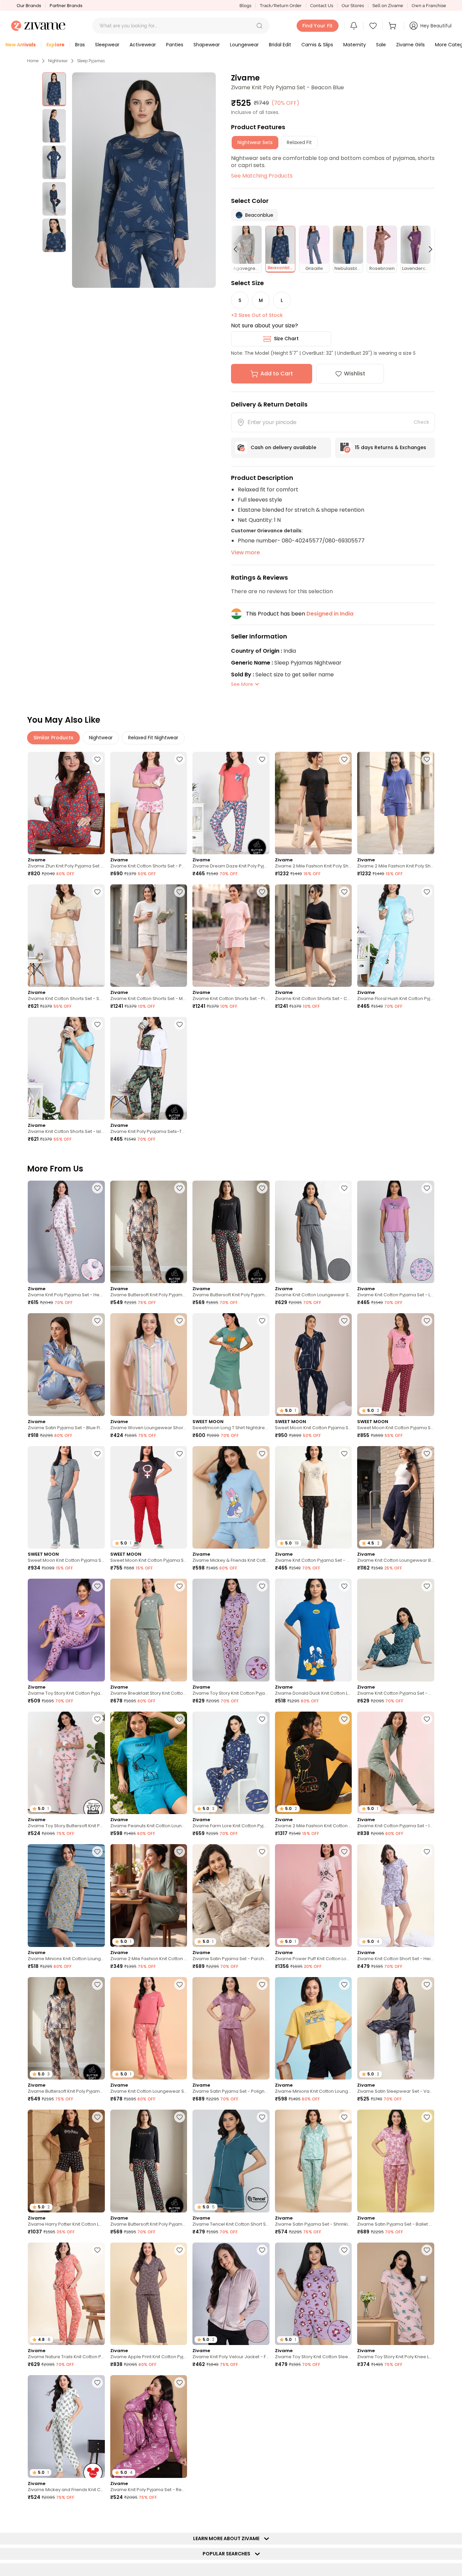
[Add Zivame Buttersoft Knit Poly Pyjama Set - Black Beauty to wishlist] (262, 1188)
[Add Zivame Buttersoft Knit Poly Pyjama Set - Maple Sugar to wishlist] (180, 1188)
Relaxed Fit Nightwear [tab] (153, 738)
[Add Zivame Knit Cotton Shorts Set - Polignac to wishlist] (180, 759)
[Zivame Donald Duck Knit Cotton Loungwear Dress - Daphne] (314, 1630)
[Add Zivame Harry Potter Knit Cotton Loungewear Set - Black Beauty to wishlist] (97, 2117)
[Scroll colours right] (428, 249)
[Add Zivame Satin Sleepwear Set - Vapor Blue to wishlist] (427, 1985)
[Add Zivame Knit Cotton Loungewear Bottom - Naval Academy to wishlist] (427, 1454)
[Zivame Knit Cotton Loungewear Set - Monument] (314, 1232)
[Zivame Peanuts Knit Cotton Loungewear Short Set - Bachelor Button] (149, 1763)
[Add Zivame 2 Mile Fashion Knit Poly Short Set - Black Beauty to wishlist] (344, 759)
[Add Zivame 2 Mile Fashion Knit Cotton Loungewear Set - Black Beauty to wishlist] (344, 1719)
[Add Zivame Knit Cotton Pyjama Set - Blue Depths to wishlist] (344, 2383)
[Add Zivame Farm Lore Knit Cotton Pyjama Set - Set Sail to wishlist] (262, 1719)
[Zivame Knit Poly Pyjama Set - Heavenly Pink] (66, 1232)
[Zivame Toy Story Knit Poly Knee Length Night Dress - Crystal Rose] (396, 2294)
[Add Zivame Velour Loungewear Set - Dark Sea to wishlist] (262, 2383)
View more (245, 552)
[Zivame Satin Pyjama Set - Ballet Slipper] (396, 2161)
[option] (54, 89)
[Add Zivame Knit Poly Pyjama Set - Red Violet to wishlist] (180, 2383)
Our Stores (353, 6)
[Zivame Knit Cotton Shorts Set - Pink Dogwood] (231, 936)
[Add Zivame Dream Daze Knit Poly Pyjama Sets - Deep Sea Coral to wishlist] (262, 759)
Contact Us (322, 6)
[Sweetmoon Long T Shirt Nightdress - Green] (231, 1364)
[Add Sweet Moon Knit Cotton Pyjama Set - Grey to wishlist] (97, 1454)
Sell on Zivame (388, 6)
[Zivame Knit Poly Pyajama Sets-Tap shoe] (149, 1068)
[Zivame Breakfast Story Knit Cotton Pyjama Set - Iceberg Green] (149, 1630)
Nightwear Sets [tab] (255, 142)
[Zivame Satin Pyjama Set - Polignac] (231, 2028)
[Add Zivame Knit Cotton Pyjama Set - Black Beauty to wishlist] (344, 1454)
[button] (259, 26)
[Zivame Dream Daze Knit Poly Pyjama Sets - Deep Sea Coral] (231, 803)
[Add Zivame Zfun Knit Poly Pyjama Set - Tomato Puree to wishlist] (97, 759)
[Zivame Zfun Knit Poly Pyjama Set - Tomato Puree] (66, 803)
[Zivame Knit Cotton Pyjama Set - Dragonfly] (396, 1630)
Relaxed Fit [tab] (299, 142)
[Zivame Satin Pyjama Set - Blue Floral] (66, 1364)
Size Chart (286, 339)
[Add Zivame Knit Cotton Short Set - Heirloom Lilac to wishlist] (427, 1852)
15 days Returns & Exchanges (390, 447)
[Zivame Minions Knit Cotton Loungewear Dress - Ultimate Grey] (66, 1895)
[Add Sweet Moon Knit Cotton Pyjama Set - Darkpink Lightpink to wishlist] (427, 1321)
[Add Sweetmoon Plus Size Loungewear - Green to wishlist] (262, 2515)
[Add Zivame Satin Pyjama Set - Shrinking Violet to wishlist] (344, 2117)
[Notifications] (354, 26)
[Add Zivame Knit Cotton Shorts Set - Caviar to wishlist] (344, 892)
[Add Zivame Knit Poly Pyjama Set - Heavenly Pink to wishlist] (97, 1188)
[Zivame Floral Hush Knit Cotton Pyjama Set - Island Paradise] (396, 936)
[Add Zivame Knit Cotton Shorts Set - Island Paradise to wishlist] (97, 1024)
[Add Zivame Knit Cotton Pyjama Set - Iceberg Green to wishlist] (427, 1719)
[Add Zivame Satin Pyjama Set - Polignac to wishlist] (262, 1985)
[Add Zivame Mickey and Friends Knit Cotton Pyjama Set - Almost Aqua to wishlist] (97, 2383)
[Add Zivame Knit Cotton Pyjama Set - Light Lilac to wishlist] (427, 1188)
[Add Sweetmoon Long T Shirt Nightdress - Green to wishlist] (262, 1321)
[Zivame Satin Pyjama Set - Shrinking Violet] (314, 2161)
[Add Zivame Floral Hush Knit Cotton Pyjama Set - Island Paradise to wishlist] (427, 892)
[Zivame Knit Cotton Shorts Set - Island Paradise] (66, 1068)
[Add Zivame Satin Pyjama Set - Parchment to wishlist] (262, 1852)
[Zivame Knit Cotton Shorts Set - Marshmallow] (149, 936)
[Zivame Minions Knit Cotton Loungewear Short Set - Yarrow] (314, 2028)
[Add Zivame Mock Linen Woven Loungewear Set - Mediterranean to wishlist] (97, 2515)
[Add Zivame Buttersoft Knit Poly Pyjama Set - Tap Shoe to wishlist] (344, 2515)
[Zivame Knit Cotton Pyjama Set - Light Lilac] (396, 1232)
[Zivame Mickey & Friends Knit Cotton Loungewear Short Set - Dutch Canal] (231, 1497)
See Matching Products (262, 176)
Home (33, 61)
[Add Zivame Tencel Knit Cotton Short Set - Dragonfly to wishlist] (262, 2117)
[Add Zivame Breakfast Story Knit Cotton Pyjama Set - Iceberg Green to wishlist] (180, 1586)
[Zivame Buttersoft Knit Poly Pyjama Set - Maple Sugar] (149, 1232)
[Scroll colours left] (238, 249)
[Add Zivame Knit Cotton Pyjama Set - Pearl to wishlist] (180, 2515)
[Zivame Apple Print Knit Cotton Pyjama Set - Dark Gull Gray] (149, 2294)
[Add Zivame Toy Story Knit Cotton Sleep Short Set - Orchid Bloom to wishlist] (344, 2250)
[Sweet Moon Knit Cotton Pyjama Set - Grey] (66, 1497)
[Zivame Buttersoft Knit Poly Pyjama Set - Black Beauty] (231, 1232)
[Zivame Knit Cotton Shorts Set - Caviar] (314, 936)
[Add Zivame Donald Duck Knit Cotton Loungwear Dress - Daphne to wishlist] (344, 1586)
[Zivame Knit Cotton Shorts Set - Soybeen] (66, 936)
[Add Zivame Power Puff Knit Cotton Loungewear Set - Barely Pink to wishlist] (344, 1852)
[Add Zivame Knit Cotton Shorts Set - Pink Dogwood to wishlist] (262, 892)
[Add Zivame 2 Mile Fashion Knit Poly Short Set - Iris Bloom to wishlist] (427, 759)
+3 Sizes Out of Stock (257, 315)
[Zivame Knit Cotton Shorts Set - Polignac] (149, 803)
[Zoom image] (144, 180)
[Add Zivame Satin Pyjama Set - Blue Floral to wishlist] (97, 1321)
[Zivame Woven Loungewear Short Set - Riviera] (149, 1364)
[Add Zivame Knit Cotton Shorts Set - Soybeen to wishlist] (97, 892)
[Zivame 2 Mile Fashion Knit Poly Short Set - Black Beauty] (314, 803)
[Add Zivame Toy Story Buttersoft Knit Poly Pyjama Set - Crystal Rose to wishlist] (97, 1719)
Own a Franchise (429, 6)
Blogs (245, 6)
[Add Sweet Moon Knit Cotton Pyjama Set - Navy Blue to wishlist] (344, 1321)
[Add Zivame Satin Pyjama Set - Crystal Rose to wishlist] (427, 2515)
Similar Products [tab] (53, 738)
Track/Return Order (281, 6)
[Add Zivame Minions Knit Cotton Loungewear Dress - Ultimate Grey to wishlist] (97, 1852)
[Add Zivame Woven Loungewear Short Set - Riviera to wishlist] (180, 1321)
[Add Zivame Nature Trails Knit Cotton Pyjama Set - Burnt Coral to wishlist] (97, 2250)
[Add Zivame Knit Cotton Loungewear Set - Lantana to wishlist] (180, 1985)
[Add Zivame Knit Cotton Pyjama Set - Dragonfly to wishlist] (427, 1586)
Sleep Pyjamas (91, 61)
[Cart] (393, 26)
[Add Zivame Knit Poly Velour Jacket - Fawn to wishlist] (262, 2250)
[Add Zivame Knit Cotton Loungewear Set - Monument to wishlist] (344, 1188)
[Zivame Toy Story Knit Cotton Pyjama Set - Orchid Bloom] (66, 1630)
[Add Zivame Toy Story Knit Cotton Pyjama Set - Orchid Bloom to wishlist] (97, 1586)
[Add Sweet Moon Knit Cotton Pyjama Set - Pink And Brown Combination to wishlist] (427, 2383)
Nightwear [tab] (101, 738)
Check (421, 422)
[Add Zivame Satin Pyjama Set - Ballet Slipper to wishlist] (427, 2117)
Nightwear (58, 61)
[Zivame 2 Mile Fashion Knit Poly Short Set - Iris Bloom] (396, 803)
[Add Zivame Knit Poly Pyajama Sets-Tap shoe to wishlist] (180, 1024)
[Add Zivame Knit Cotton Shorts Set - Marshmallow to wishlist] (180, 892)
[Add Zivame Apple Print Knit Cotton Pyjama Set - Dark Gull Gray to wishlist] (180, 2250)
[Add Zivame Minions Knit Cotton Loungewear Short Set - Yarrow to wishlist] (344, 1985)
